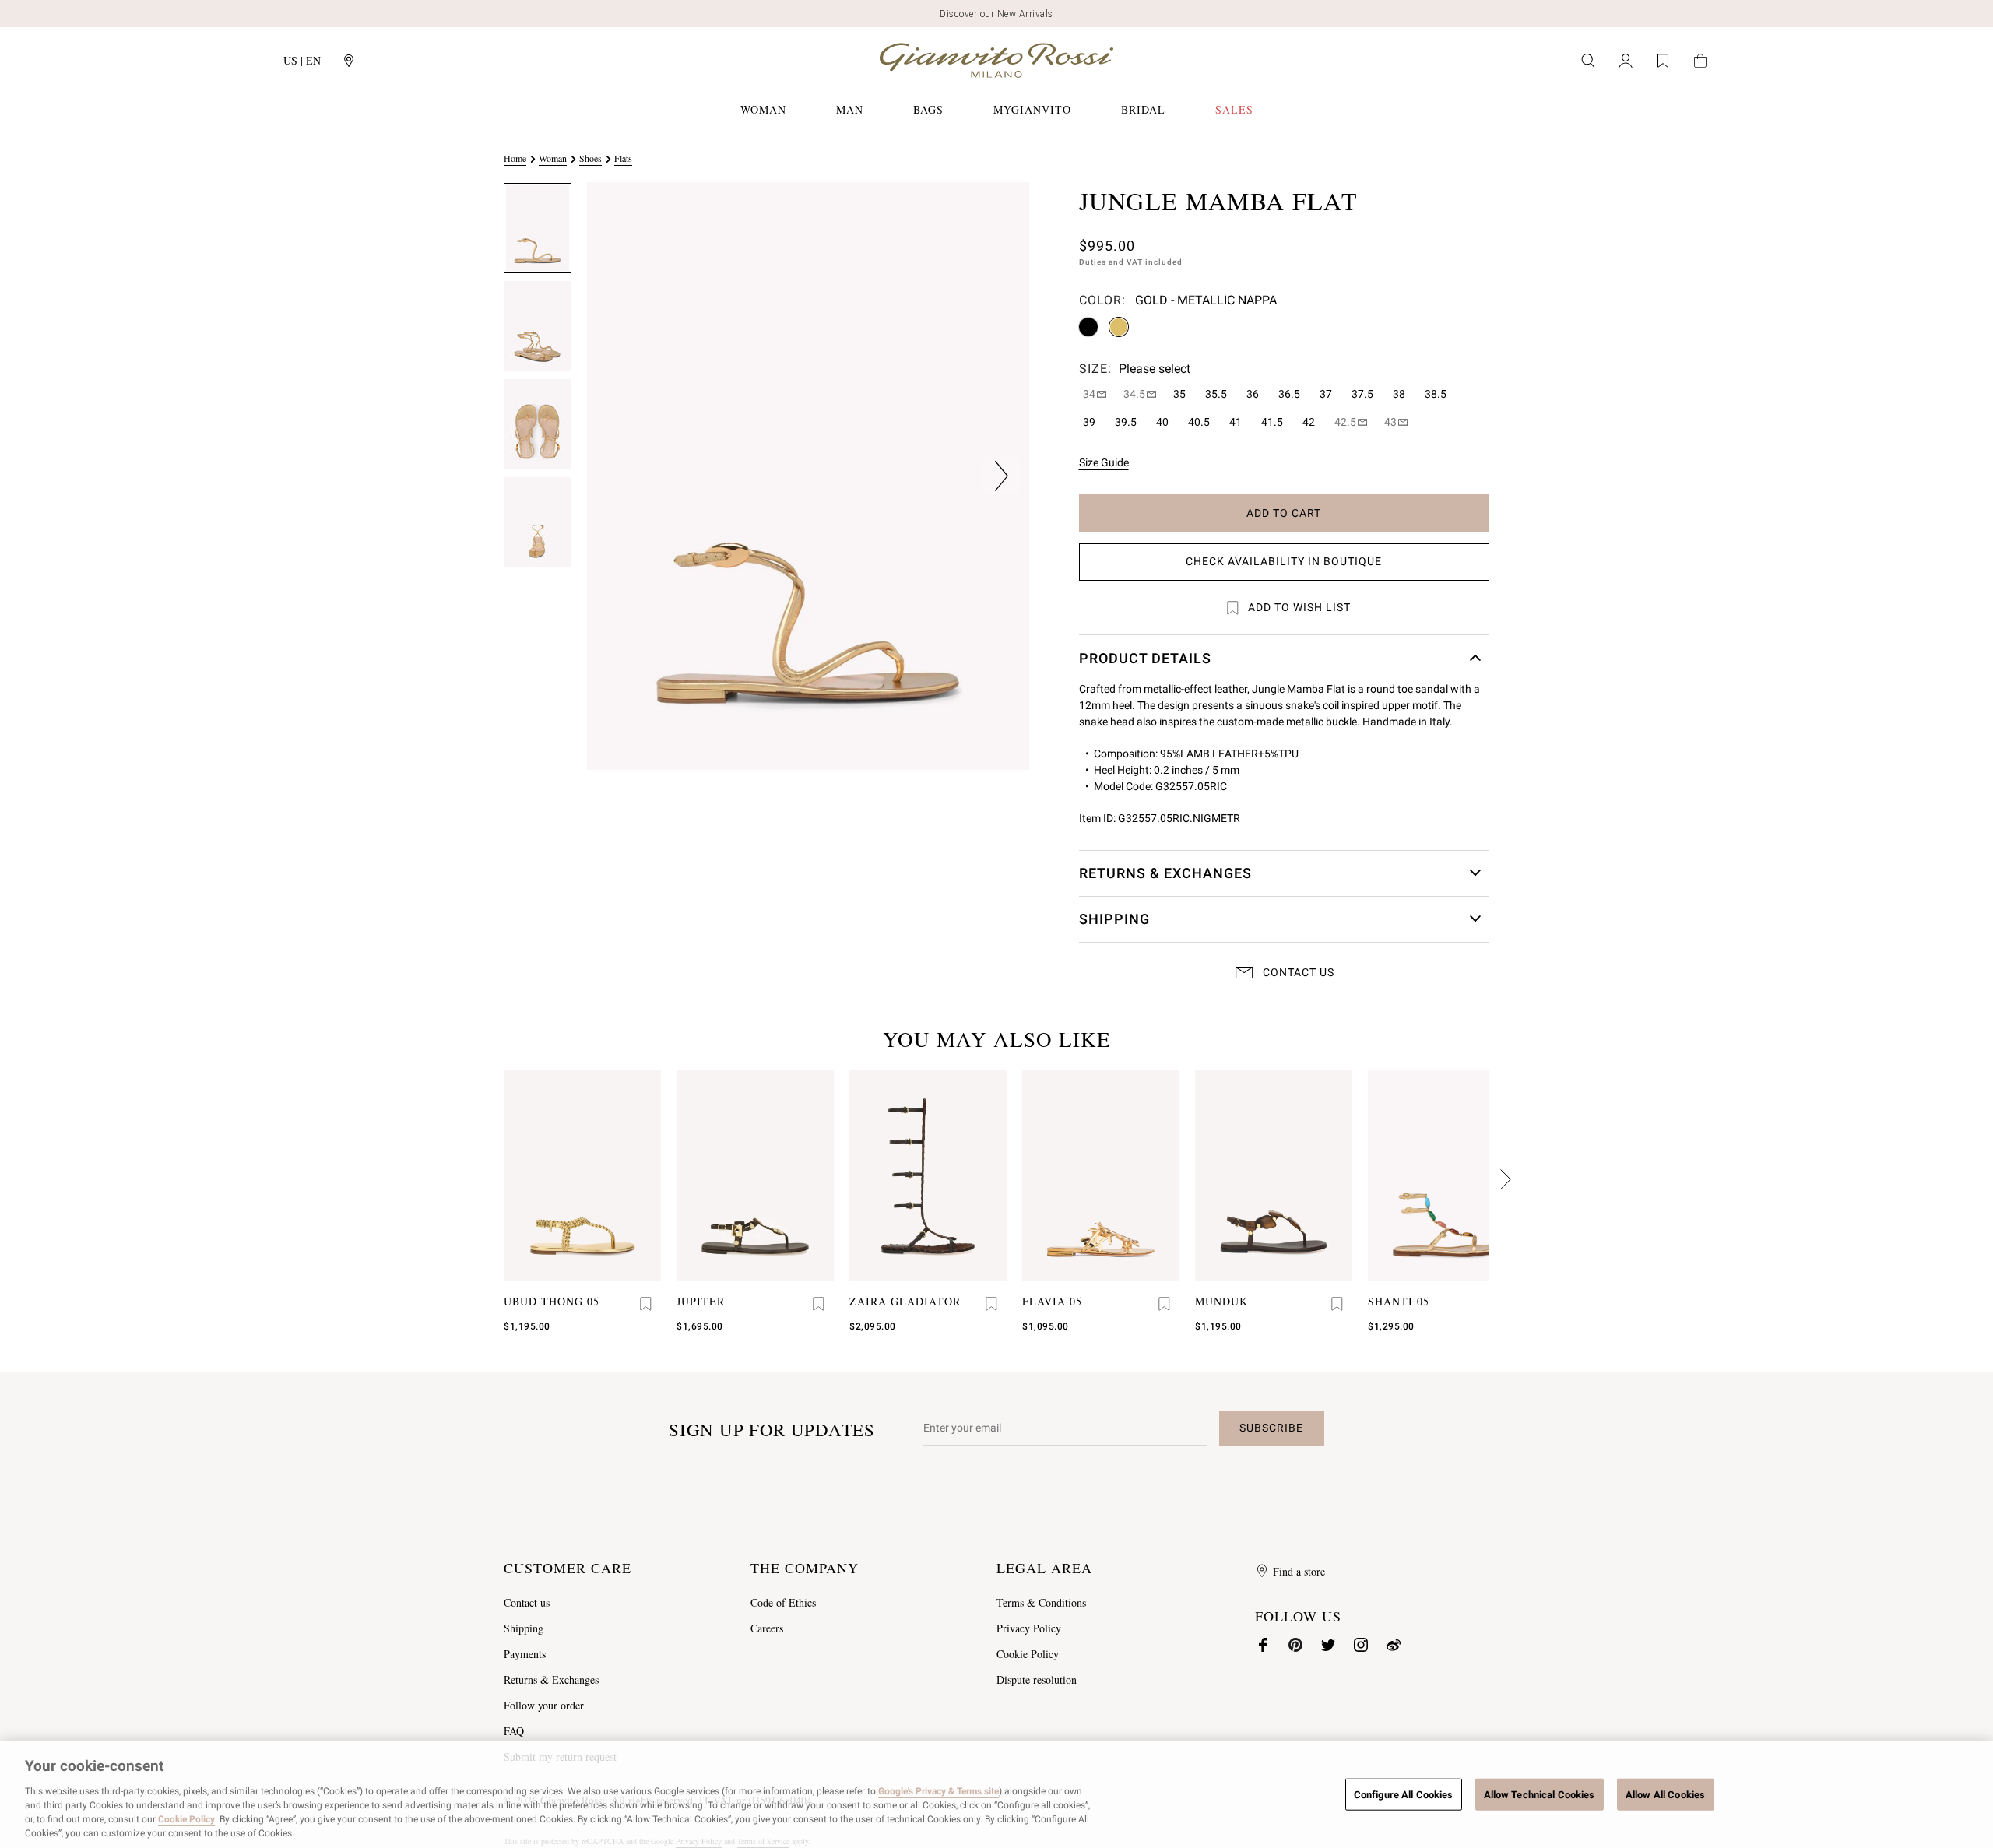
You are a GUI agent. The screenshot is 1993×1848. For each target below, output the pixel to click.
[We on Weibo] (1394, 1645)
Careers (767, 1628)
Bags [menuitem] (928, 109)
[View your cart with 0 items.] (1700, 61)
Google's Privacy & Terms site (939, 1791)
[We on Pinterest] (1295, 1645)
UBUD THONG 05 (552, 1301)
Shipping (524, 1628)
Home (515, 158)
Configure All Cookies (1404, 1794)
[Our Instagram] (1361, 1645)
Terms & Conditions (1041, 1602)
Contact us (527, 1602)
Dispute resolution (1037, 1679)
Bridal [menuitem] (1143, 109)
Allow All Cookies (1665, 1794)
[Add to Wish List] (645, 1304)
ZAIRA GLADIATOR (905, 1301)
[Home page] (996, 60)
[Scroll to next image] (1001, 476)
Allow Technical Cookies (1540, 1794)
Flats (623, 158)
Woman (553, 158)
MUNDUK (1221, 1301)
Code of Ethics (783, 1602)
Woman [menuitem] (763, 109)
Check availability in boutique (1284, 561)
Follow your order (544, 1705)
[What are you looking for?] (1588, 61)
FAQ (514, 1731)
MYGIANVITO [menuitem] (1032, 109)
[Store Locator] (349, 61)
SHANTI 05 (1399, 1301)
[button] (538, 228)
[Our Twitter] (1328, 1645)
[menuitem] (1234, 110)
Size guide (1104, 462)
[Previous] (1505, 1179)
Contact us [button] (1299, 972)
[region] (996, 1795)
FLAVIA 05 (1052, 1301)
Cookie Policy (1028, 1654)
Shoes (591, 158)
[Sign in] (1626, 61)
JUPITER (701, 1301)
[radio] (1088, 327)
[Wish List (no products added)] (1663, 61)
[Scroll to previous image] (615, 476)
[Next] (488, 1179)
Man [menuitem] (850, 109)
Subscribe (1271, 1428)
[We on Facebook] (1263, 1645)
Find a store (1299, 1571)
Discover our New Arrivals (996, 14)
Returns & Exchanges (551, 1679)
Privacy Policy (1029, 1628)
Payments (525, 1654)
